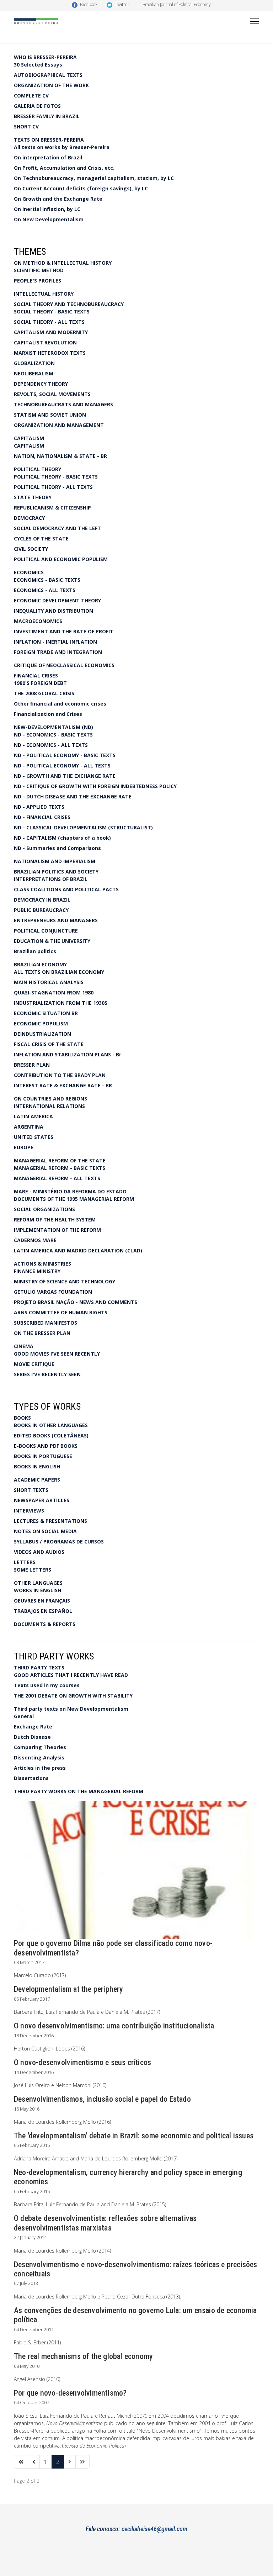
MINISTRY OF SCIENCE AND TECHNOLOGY (65, 1281)
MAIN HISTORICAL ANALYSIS (49, 982)
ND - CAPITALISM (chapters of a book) (62, 838)
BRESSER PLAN (32, 1065)
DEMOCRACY (29, 518)
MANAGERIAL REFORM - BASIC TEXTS (60, 1168)
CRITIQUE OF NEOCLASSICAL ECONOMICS (64, 665)
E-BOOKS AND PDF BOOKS (46, 1446)
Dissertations (31, 1778)
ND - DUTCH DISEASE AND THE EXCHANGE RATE (73, 796)
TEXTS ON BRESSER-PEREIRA (49, 140)
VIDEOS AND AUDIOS (39, 1552)
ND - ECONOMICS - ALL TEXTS (51, 745)
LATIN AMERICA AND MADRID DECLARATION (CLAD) (78, 1250)
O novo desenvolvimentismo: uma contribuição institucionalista (114, 2026)
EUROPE (24, 1147)
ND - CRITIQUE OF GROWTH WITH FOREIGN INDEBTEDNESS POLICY (95, 786)
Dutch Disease (32, 1737)
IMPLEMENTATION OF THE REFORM (57, 1230)
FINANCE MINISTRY (37, 1271)
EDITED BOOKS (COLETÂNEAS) (51, 1435)
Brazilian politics (35, 951)
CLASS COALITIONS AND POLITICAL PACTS (66, 889)
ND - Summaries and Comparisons (57, 848)
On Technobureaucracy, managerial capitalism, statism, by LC (94, 178)
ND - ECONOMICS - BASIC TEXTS (53, 735)
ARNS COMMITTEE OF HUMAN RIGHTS (61, 1312)
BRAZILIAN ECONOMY (40, 964)
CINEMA (24, 1346)
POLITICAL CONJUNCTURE (46, 931)
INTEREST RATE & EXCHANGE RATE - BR (63, 1085)
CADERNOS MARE (35, 1240)
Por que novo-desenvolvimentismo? (70, 2393)
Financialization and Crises (48, 714)
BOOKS (22, 1418)
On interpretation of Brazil (48, 157)
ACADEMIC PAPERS (37, 1480)
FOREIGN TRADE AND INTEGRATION (58, 652)
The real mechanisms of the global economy (83, 2356)
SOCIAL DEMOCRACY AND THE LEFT (57, 528)
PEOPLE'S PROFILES (38, 281)
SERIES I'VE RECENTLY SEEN (47, 1374)
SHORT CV (26, 126)
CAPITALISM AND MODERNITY (51, 332)
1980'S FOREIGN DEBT (40, 683)
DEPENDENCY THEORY (41, 384)
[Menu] (255, 21)
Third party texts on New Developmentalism (71, 1709)
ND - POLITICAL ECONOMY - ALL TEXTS (62, 766)
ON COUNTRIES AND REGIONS (50, 1099)
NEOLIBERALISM (34, 373)
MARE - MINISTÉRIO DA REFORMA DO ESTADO (70, 1191)
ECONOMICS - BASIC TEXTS (47, 580)
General (24, 1716)
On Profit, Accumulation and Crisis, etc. (64, 168)
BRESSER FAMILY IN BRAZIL (47, 116)
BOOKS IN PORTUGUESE (43, 1456)
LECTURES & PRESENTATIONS (50, 1521)
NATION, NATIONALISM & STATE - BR (60, 456)
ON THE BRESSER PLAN (42, 1333)
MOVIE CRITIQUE (34, 1364)
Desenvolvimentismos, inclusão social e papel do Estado (102, 2099)
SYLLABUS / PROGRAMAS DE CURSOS (59, 1542)
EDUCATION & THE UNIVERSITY (52, 941)
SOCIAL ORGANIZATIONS (44, 1209)
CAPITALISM (29, 438)
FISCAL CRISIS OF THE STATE (49, 1044)
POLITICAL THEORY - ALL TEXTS (53, 487)
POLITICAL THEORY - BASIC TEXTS (56, 477)
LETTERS (25, 1562)
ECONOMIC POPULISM (41, 1023)
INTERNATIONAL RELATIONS (49, 1106)
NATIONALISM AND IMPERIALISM (55, 861)
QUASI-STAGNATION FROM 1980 (54, 993)
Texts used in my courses (47, 1685)
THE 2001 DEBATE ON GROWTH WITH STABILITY (73, 1696)
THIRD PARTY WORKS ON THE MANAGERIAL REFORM (79, 1791)
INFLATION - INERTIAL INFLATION (55, 642)
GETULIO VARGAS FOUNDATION (53, 1292)
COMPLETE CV (31, 96)
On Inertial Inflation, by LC (47, 209)
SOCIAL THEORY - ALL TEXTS (49, 322)
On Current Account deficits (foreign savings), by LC (81, 188)
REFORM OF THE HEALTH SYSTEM (55, 1220)
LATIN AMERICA (33, 1116)
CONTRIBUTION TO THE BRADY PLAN (60, 1075)
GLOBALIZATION (34, 363)
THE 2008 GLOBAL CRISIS (44, 693)
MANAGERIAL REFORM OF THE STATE (60, 1160)
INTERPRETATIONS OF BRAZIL (51, 879)
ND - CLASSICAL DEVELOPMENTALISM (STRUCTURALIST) (83, 827)
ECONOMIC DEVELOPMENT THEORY (57, 600)
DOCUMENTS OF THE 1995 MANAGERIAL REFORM (74, 1199)
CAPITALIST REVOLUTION (45, 342)
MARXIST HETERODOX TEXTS (50, 353)
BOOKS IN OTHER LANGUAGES (51, 1425)
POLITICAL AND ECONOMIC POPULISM (61, 559)
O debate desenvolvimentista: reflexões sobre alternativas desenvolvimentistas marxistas (105, 2223)
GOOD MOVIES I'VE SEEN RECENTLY (57, 1354)
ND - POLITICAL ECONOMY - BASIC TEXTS (65, 755)
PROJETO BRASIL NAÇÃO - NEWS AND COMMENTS (76, 1302)
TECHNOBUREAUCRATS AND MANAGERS (63, 404)
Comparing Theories (40, 1747)
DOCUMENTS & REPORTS (45, 1624)
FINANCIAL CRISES (36, 675)
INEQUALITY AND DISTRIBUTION (53, 611)
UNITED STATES (34, 1137)
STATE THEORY (33, 497)
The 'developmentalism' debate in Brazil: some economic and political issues (134, 2136)
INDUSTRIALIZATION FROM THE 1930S (61, 1003)
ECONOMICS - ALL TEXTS (45, 590)
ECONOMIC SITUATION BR (46, 1013)
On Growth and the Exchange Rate (58, 199)
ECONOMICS (29, 572)
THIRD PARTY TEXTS (39, 1667)
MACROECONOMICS (38, 621)
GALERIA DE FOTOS (37, 106)
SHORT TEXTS (31, 1490)
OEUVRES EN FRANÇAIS (42, 1601)
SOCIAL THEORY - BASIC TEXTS (52, 312)
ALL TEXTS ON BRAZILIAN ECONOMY (59, 972)
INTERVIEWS (29, 1511)
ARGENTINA (29, 1127)
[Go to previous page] (34, 2462)
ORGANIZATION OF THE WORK (51, 85)
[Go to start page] (21, 2462)
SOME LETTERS (33, 1570)
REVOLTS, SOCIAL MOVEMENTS (52, 394)
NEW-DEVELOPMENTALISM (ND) (53, 727)
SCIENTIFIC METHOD (39, 270)
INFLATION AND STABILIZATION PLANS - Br (68, 1054)
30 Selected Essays (38, 65)
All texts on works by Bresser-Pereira (62, 147)
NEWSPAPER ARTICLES (42, 1500)
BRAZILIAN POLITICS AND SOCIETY (56, 872)
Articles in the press (40, 1768)
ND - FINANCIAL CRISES (42, 817)
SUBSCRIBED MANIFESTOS (45, 1323)
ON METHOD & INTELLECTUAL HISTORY (63, 263)
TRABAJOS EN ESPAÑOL (43, 1611)
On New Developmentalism (49, 219)
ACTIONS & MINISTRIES (42, 1264)
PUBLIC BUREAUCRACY (41, 910)
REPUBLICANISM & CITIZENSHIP (52, 508)
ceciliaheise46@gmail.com (154, 2529)
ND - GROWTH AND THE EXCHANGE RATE (65, 776)
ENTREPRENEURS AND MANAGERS (56, 920)
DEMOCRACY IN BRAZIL (42, 900)
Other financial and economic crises (60, 704)
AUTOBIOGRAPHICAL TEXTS (48, 75)
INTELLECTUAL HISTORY (44, 294)
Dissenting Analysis (39, 1757)
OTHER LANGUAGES (38, 1583)
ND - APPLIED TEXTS (39, 807)
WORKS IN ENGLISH (38, 1590)
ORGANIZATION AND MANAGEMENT (59, 425)
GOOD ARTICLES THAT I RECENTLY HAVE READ (71, 1675)
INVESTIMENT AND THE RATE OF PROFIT (64, 631)
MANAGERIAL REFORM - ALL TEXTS (57, 1178)
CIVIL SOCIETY (31, 549)
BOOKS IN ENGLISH (37, 1466)
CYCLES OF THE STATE (41, 539)
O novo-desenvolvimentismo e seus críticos (82, 2062)
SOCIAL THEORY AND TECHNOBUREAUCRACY (69, 304)
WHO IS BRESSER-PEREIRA (45, 57)
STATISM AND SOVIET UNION (50, 415)
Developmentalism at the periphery (69, 1989)
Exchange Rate (33, 1727)
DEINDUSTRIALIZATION (42, 1034)
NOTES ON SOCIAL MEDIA (45, 1531)
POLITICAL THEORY (38, 469)
